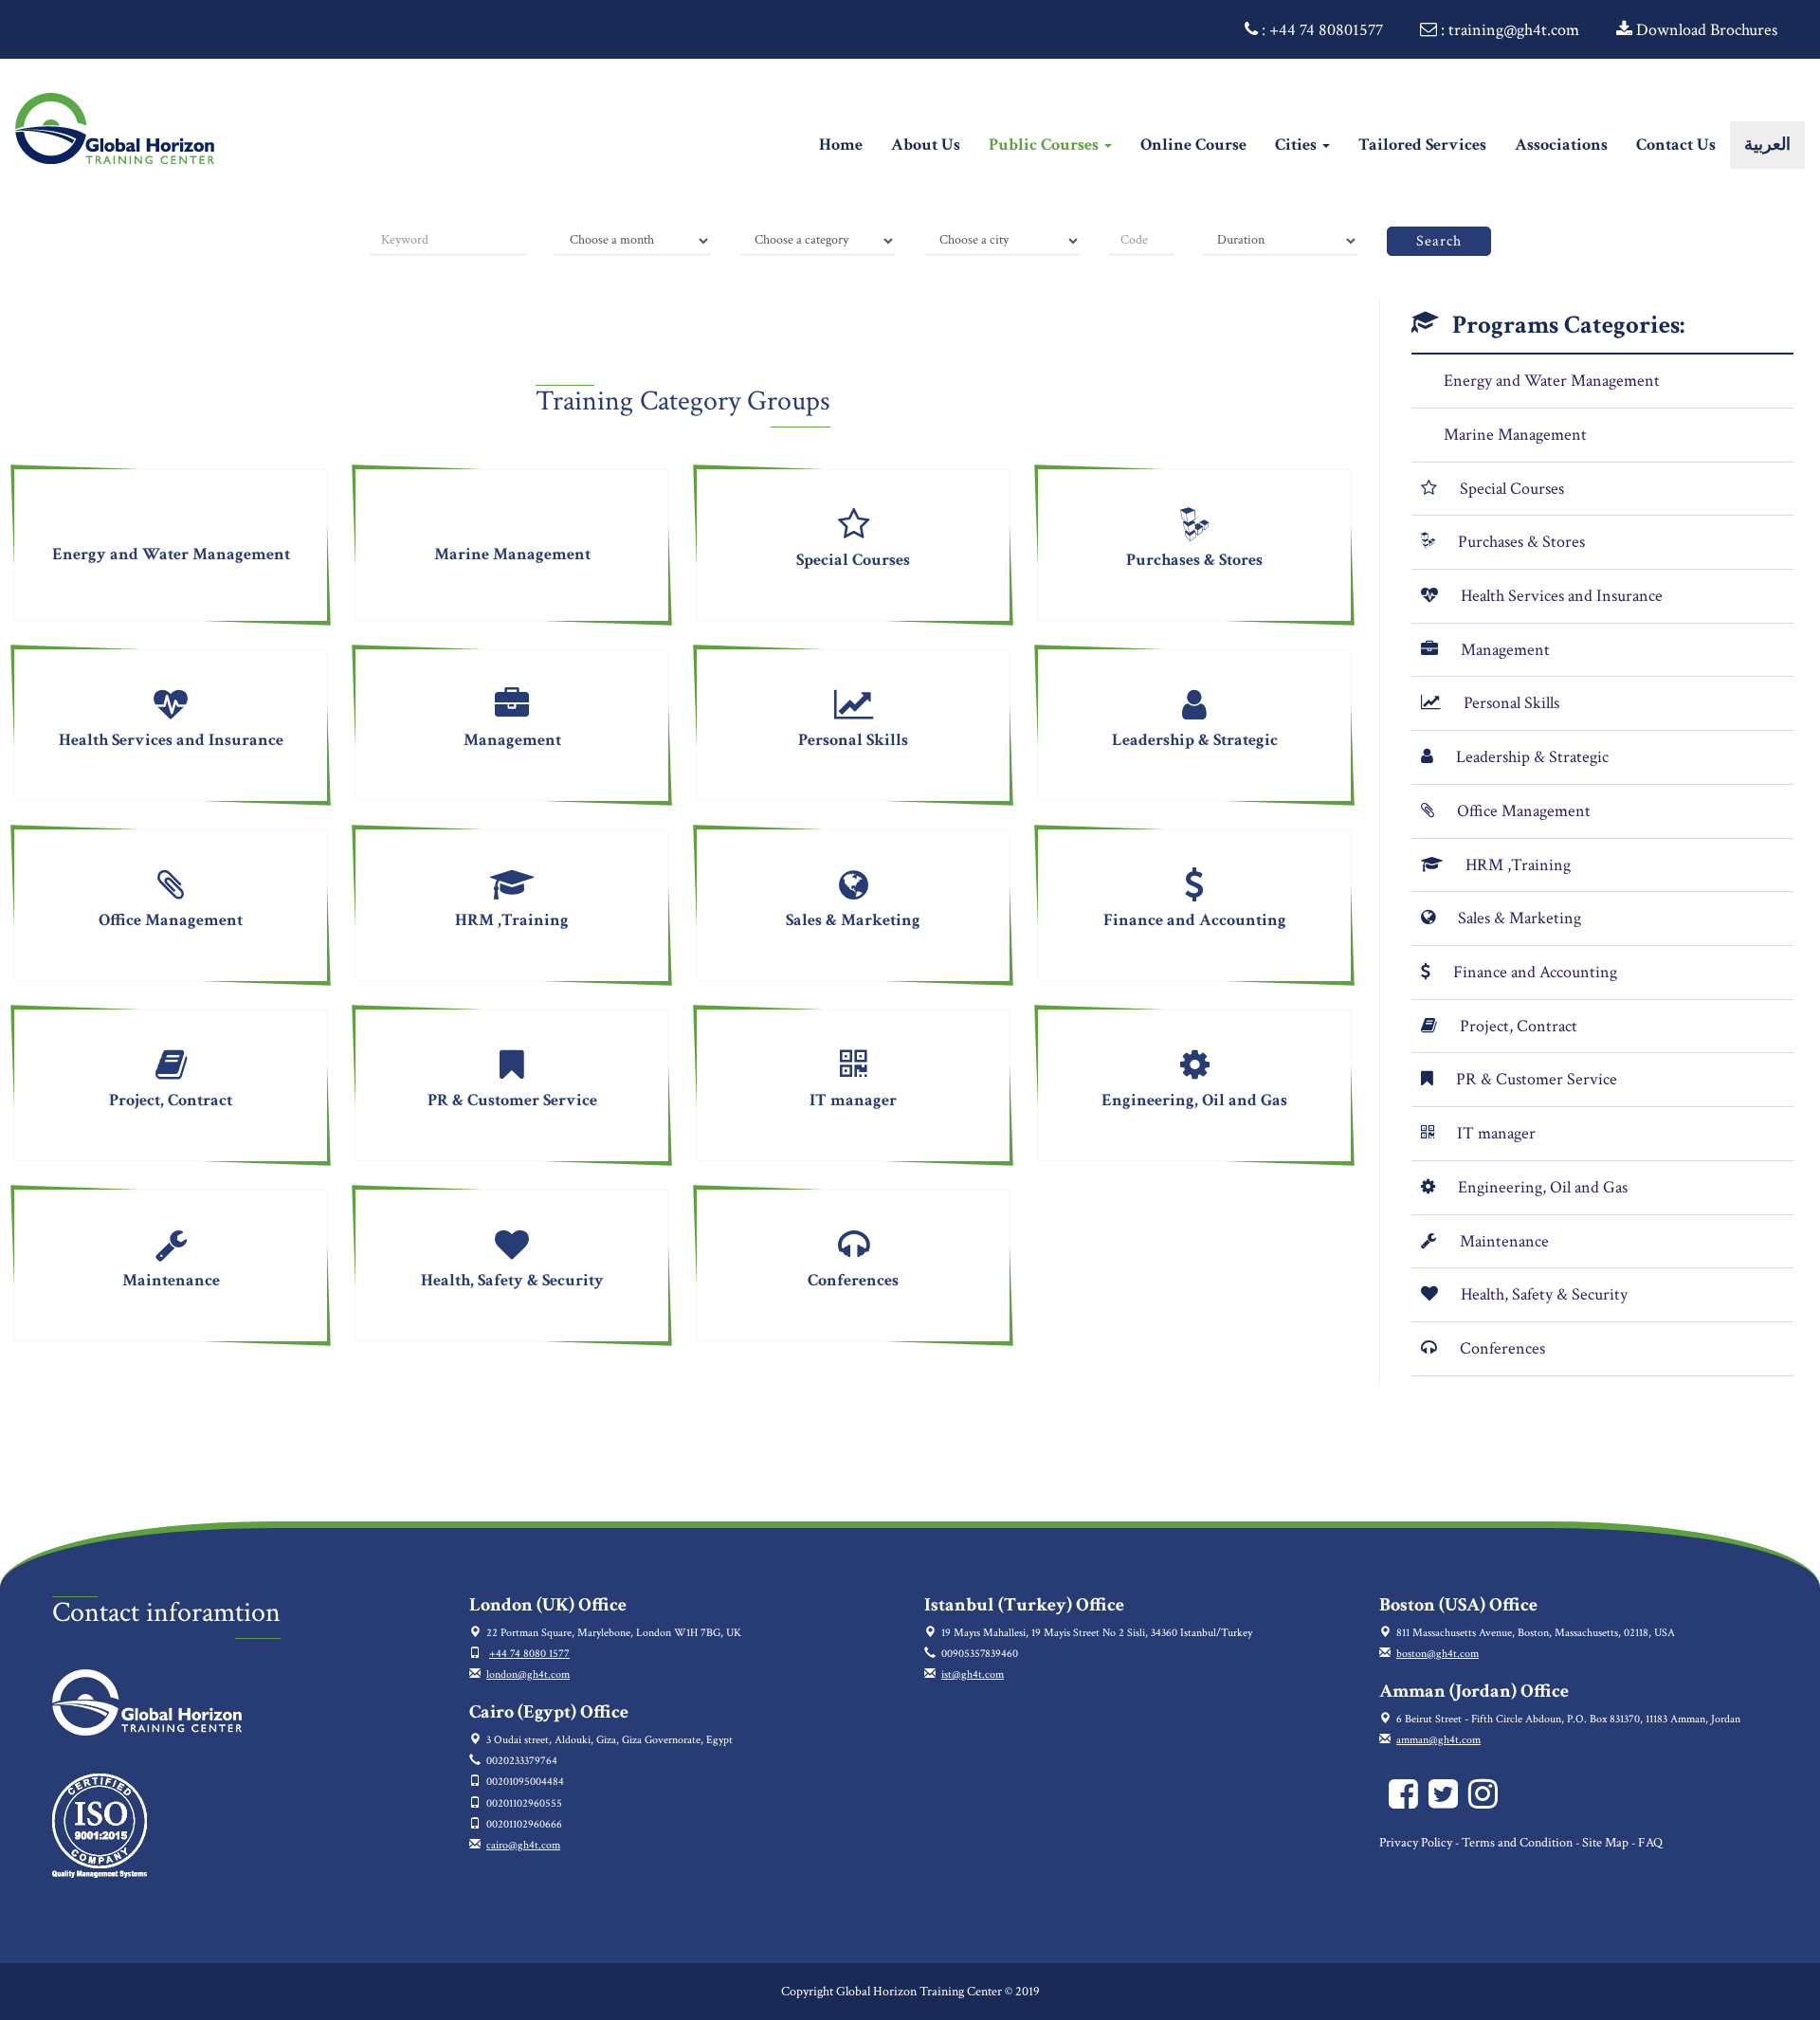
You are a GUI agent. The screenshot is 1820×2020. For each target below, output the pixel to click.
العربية (1767, 145)
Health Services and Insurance (1562, 596)
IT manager (1496, 1133)
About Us (926, 145)
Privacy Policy (1416, 1843)
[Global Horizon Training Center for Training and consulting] (1407, 1802)
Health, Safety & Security (1544, 1294)
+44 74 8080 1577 (529, 1654)
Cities (1298, 145)
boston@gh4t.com (1438, 1654)
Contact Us (1676, 145)
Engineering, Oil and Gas (1543, 1187)
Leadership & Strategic (1532, 757)
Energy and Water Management (1552, 381)
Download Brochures (1705, 30)
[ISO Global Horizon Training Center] (100, 1824)
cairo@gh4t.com (523, 1845)
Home (848, 144)
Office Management (1524, 811)
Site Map (1605, 1843)
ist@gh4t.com (973, 1674)
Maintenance (1504, 1241)
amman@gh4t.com (1438, 1740)
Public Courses (1046, 145)
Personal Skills (1511, 703)
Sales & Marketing (1520, 918)
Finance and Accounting (1535, 972)
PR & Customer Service (1537, 1079)
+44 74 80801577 (1326, 30)
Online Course (1193, 145)
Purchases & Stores (1521, 542)
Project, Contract (1519, 1026)
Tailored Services (1422, 145)
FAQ (1650, 1843)
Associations (1561, 145)
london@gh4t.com (528, 1674)
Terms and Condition (1517, 1843)
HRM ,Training (1518, 865)
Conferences (1502, 1348)
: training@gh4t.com (1508, 30)
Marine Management (1515, 435)
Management (1505, 650)
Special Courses (1512, 489)
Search (1439, 241)
